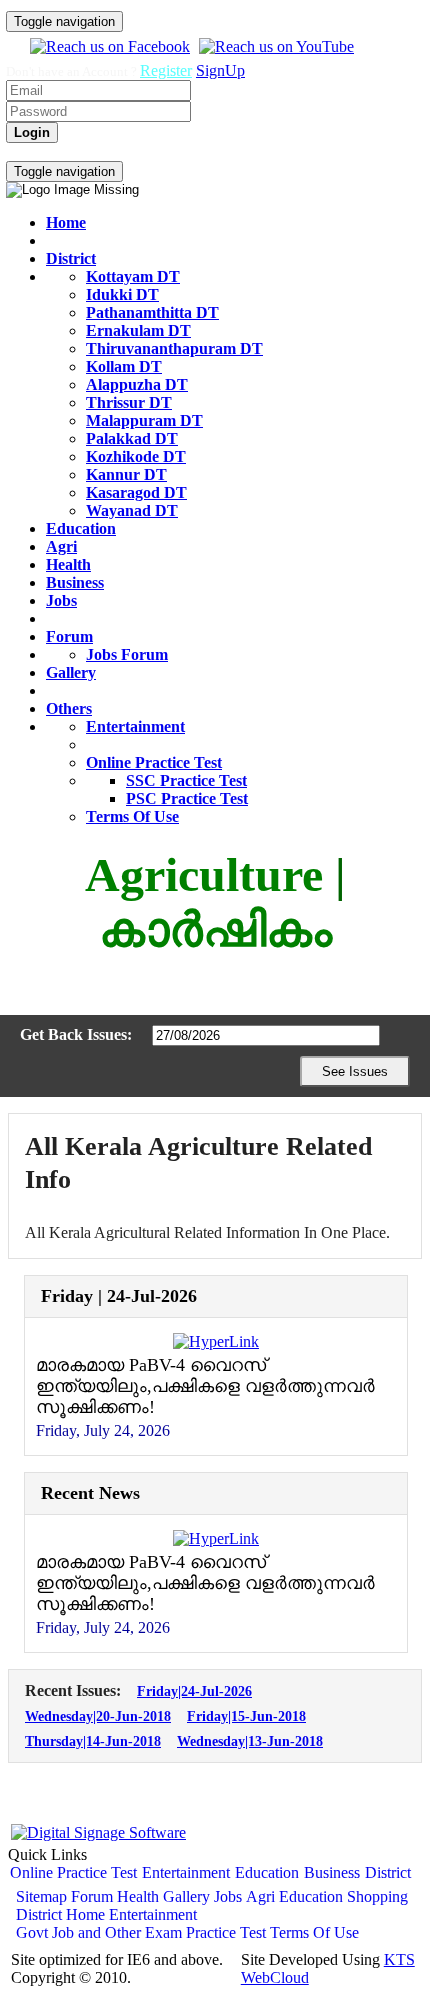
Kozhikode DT (136, 456)
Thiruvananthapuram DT (174, 348)
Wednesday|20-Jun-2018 (98, 1716)
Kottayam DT (133, 276)
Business (75, 582)
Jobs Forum (127, 654)
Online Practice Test (154, 762)
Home (66, 222)
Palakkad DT (132, 438)
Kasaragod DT (136, 492)
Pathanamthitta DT (152, 312)
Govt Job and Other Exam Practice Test (141, 1932)
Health (68, 564)
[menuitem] (28, 152)
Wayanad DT (132, 510)
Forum (69, 636)
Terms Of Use (132, 816)
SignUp (220, 70)
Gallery (71, 672)
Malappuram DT (144, 420)
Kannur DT (126, 474)
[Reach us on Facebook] (107, 46)
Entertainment (135, 726)
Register (166, 70)
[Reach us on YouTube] (274, 46)
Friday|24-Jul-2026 (194, 1691)
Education (81, 528)
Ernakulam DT (138, 330)
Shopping (377, 1896)
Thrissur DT (129, 402)
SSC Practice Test (186, 780)
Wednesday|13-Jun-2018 (250, 1741)
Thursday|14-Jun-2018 (93, 1741)
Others (69, 708)
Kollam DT (124, 366)
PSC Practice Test (187, 798)
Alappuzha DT (137, 384)
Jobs (61, 600)
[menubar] (128, 152)
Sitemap (41, 1896)
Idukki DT (122, 294)
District (71, 258)
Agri (61, 546)
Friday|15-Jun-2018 (246, 1716)
